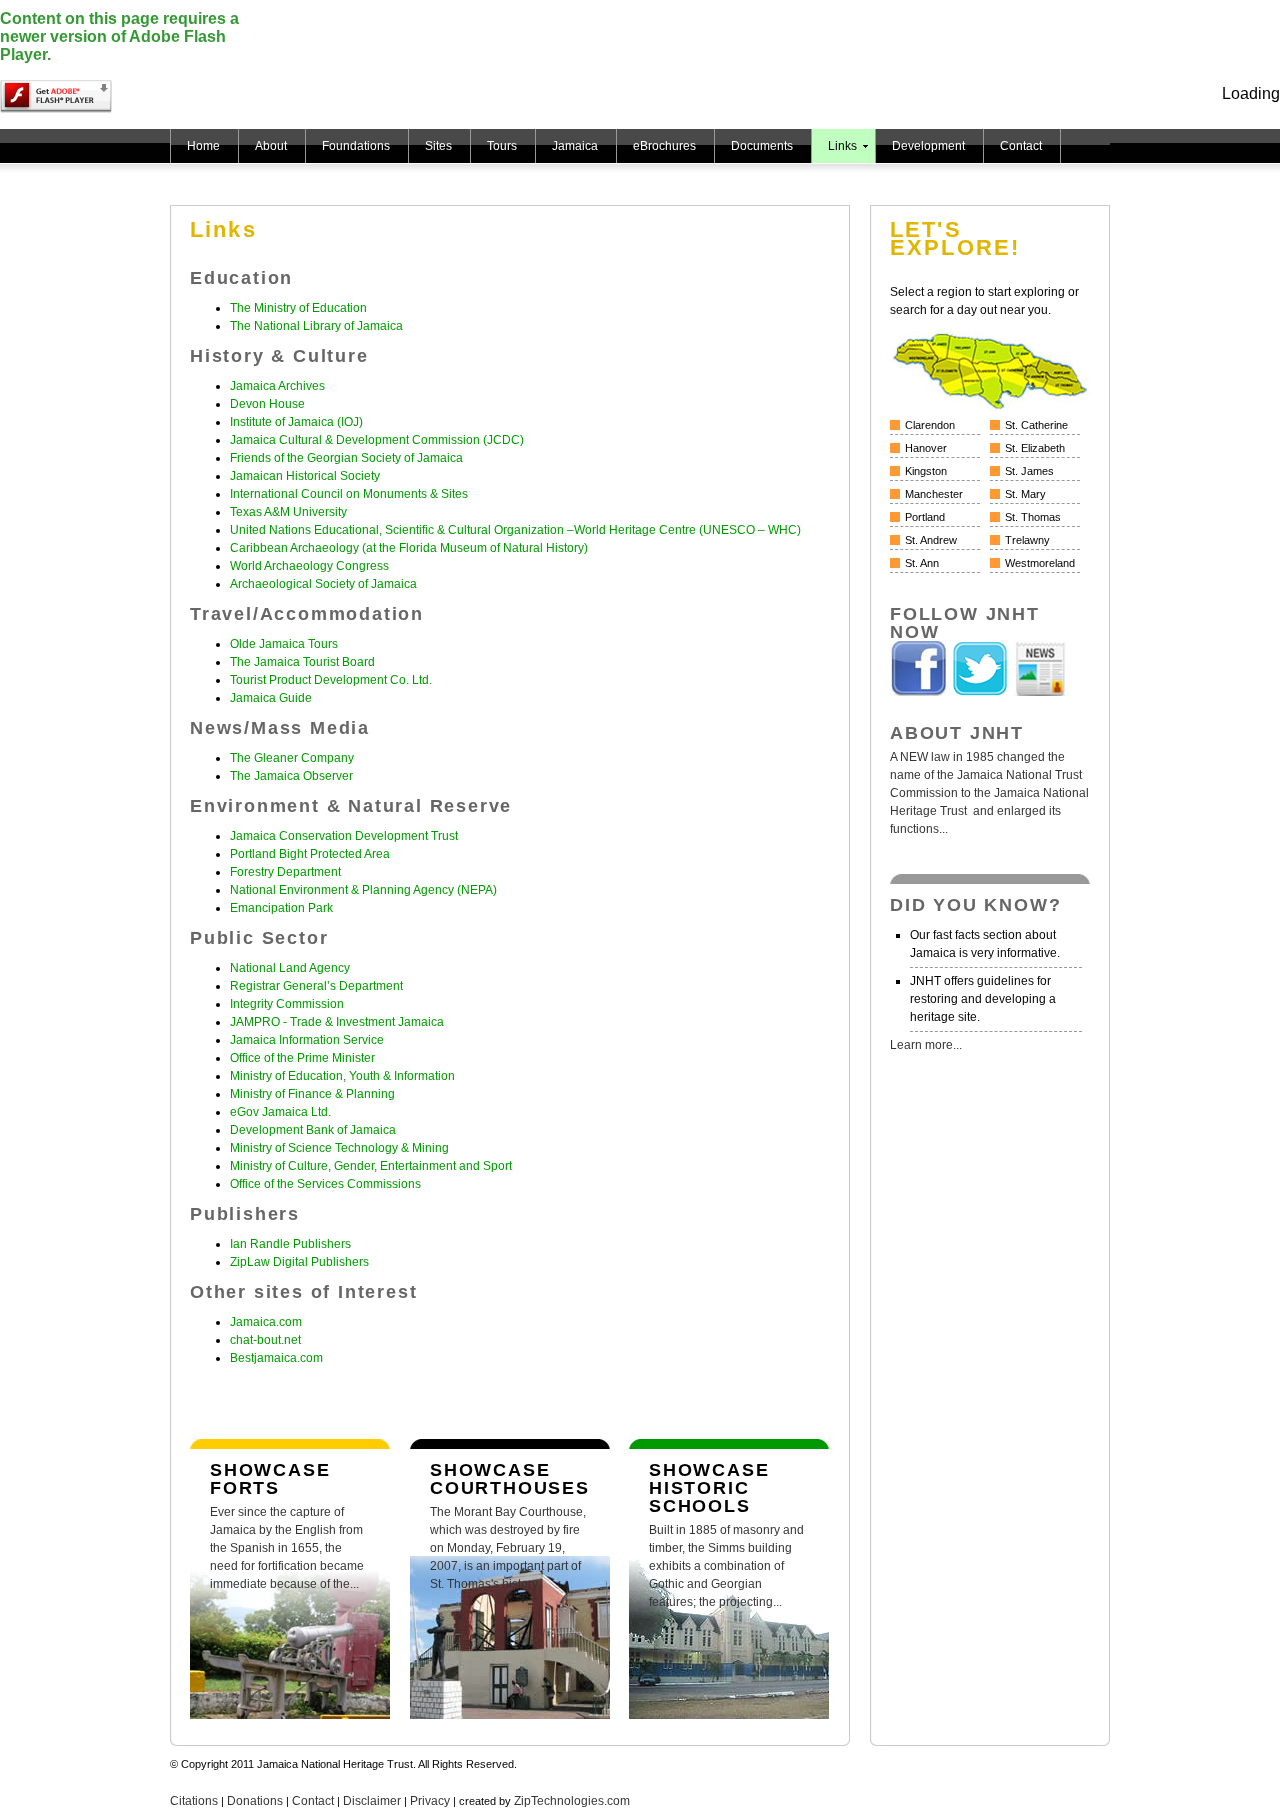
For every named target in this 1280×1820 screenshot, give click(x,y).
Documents (762, 146)
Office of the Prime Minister (302, 1058)
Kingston (926, 471)
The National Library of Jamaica (316, 326)
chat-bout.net (265, 1340)
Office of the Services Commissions (325, 1184)
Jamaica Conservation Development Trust (344, 836)
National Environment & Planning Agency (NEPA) (363, 890)
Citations (194, 1801)
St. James (1029, 471)
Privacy (430, 1801)
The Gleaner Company (292, 758)
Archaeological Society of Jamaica (323, 584)
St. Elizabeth (1035, 448)
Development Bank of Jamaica (313, 1130)
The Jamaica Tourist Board (302, 662)
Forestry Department (285, 872)
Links (842, 146)
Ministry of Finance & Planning (312, 1094)
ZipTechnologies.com (572, 1801)
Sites (438, 146)
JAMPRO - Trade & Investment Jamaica (337, 1022)
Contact (1021, 146)
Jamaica (575, 146)
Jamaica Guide (271, 698)
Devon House (267, 404)
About (271, 146)
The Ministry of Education (298, 308)
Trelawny (1027, 540)
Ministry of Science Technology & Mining (339, 1148)
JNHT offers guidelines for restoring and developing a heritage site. (983, 999)
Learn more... (926, 1045)
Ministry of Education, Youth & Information (342, 1076)
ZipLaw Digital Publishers (299, 1262)
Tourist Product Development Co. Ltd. (331, 680)
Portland (925, 517)
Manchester (934, 494)
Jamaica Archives (277, 386)
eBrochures (664, 146)
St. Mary (1025, 494)
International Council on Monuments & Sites (349, 494)
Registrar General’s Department (316, 986)
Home (203, 146)
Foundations (356, 146)
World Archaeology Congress (309, 566)
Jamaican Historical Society (305, 476)
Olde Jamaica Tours (284, 644)
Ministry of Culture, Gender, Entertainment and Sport (371, 1166)
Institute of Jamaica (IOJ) (296, 422)
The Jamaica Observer (291, 776)
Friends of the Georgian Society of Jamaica (346, 458)
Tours (502, 146)
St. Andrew (931, 540)
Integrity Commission (287, 1004)
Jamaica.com (266, 1322)
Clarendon (930, 425)
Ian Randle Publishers (290, 1244)
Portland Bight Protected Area (310, 854)
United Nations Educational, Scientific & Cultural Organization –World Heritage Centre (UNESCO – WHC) (515, 530)
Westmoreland (1040, 563)
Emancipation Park (281, 908)
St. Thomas (1033, 517)
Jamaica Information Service (307, 1040)
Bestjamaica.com (276, 1358)
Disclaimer (372, 1801)
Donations (255, 1801)
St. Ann (922, 563)
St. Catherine (1036, 425)
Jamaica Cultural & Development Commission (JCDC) (377, 440)
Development (928, 146)
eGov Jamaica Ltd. (280, 1112)
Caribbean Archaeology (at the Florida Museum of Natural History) (409, 548)
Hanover (926, 448)
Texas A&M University (288, 512)
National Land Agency (290, 968)
